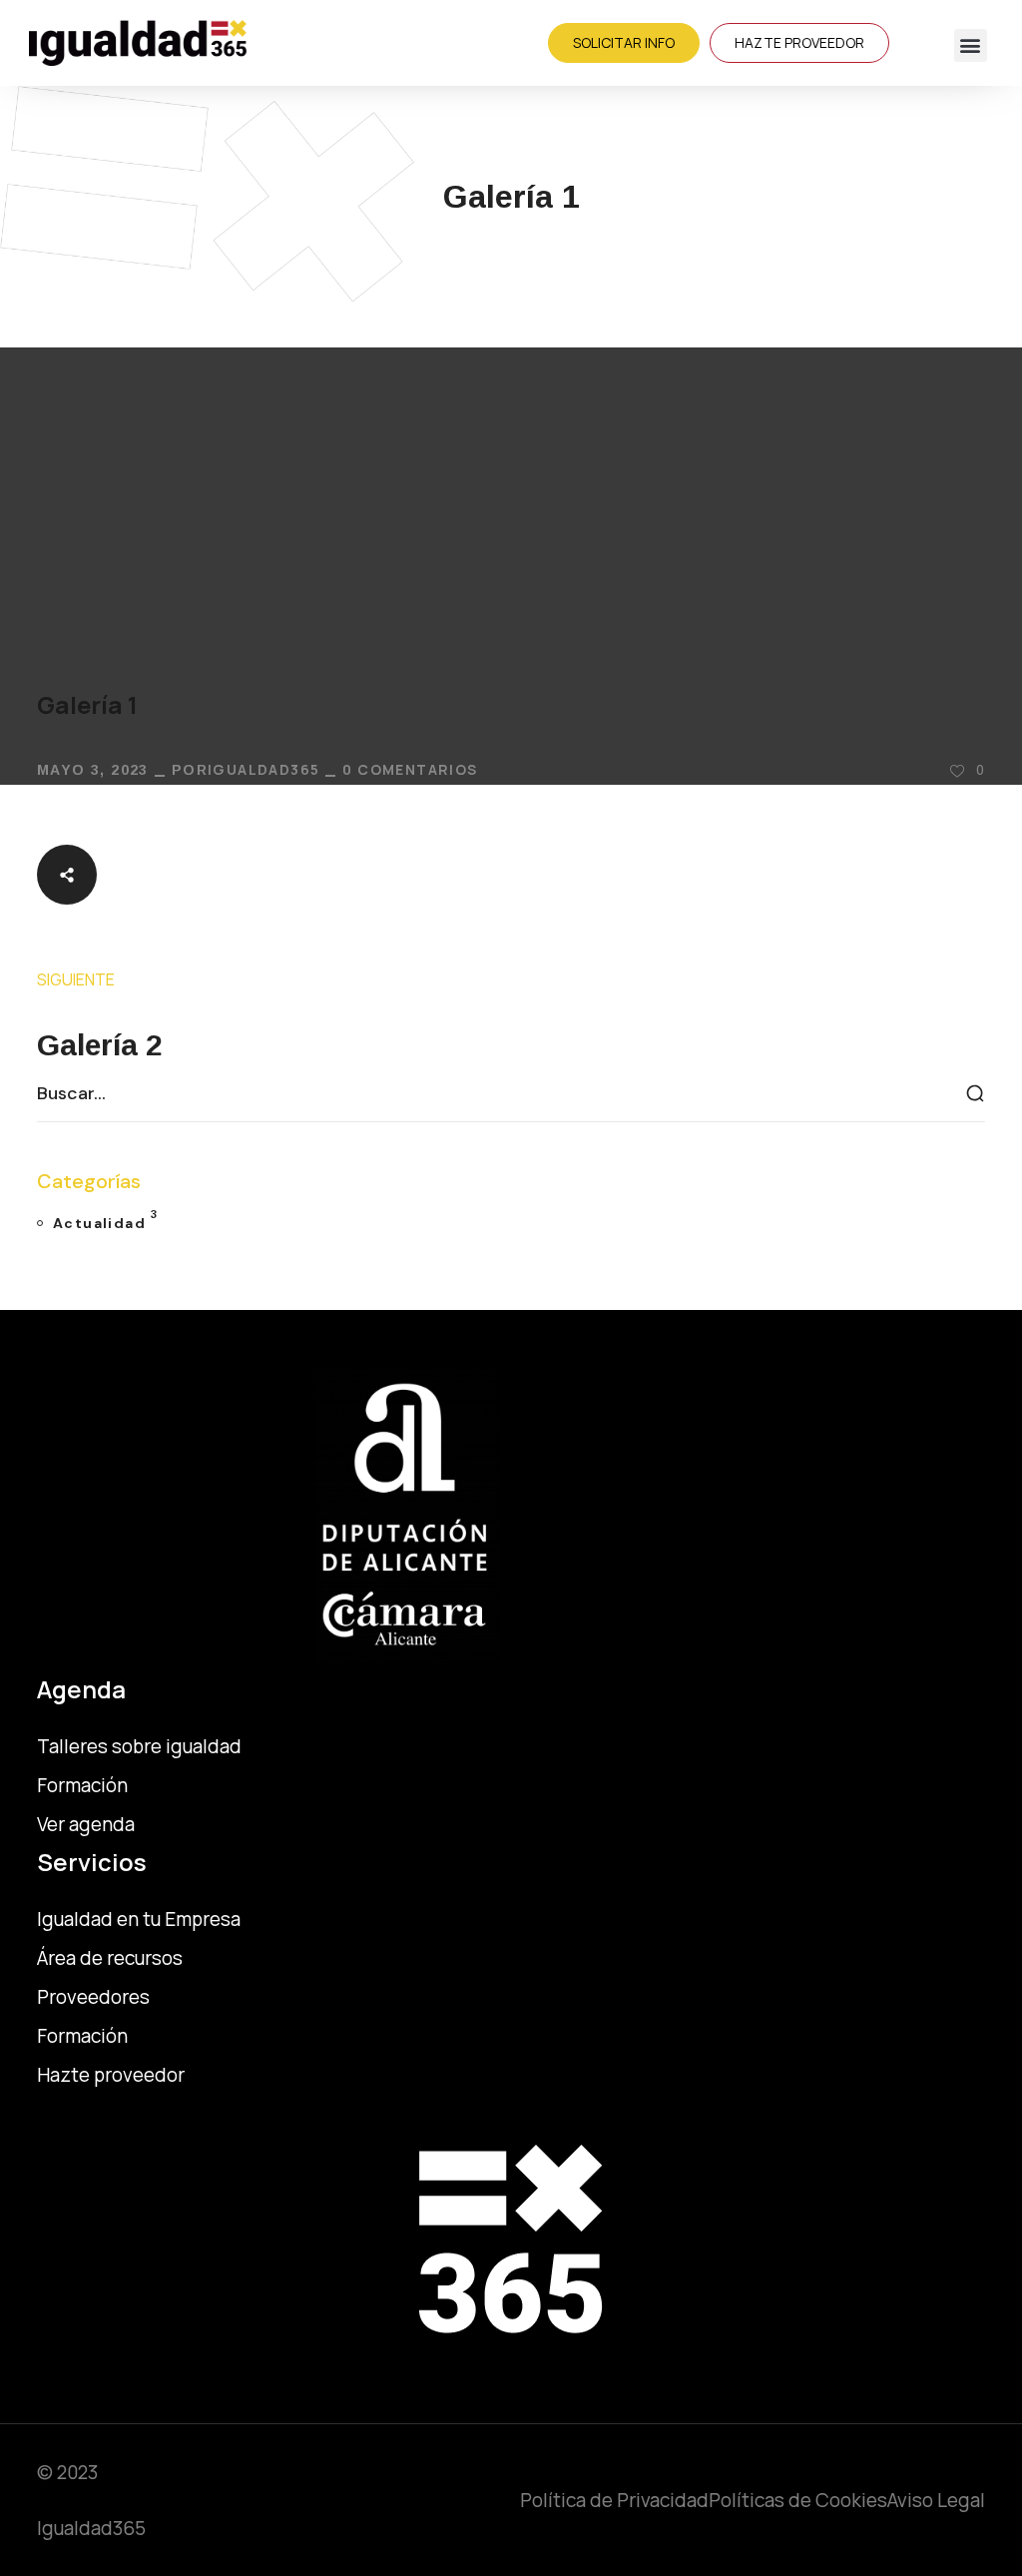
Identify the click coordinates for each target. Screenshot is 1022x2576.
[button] (971, 45)
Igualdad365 (263, 769)
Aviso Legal (936, 2500)
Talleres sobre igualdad (139, 1746)
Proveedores (93, 1997)
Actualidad (105, 1220)
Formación (82, 2036)
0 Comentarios (410, 769)
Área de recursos (110, 1958)
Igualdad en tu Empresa (139, 1919)
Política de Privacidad (614, 2500)
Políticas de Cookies (798, 2500)
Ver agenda (86, 1824)
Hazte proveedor (111, 2075)
